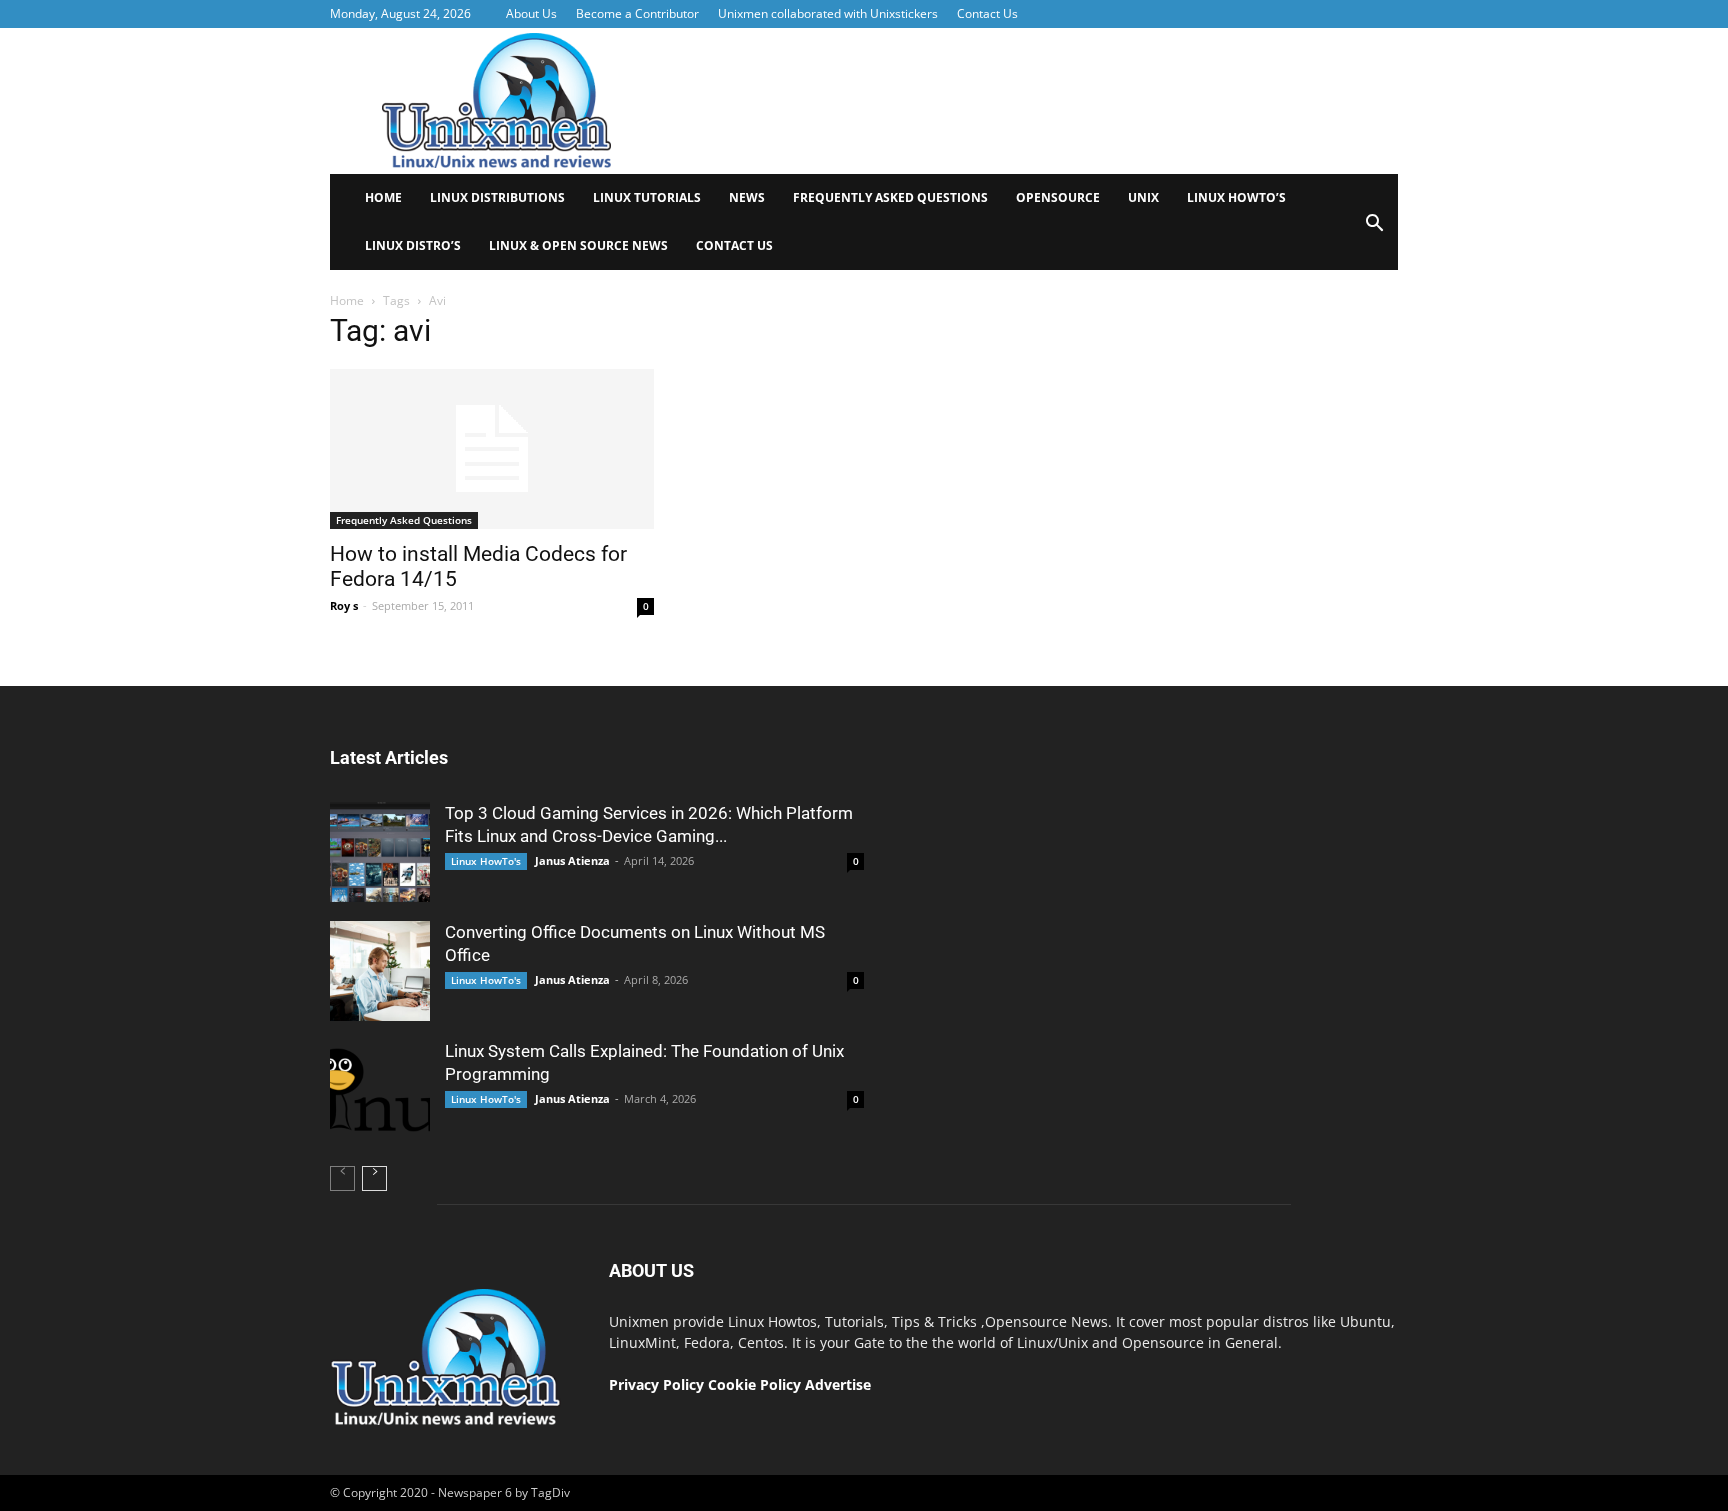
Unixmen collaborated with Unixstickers (828, 13)
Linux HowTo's (486, 861)
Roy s (344, 605)
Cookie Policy (756, 1384)
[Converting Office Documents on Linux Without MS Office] (380, 971)
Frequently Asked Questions (890, 197)
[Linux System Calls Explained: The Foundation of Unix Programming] (380, 1090)
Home (383, 197)
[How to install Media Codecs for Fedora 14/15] (492, 449)
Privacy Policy (656, 1384)
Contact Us (987, 13)
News (747, 197)
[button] (1374, 229)
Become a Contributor (637, 13)
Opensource (1058, 197)
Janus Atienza (572, 860)
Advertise (838, 1384)
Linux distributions (497, 197)
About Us (531, 13)
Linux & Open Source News (578, 245)
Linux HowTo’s (1236, 197)
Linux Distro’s (413, 245)
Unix (1143, 197)
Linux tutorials (647, 197)
